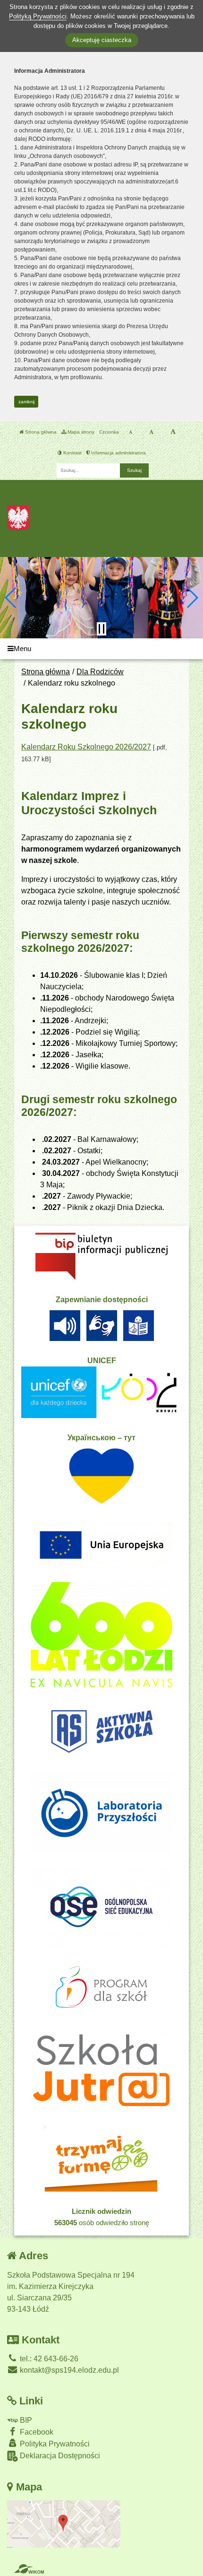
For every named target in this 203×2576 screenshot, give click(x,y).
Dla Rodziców (100, 672)
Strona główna (40, 432)
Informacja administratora (118, 453)
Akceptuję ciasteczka (102, 40)
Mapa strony (80, 432)
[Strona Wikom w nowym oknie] (29, 2569)
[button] (11, 598)
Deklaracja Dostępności (59, 2456)
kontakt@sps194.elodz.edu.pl (68, 2370)
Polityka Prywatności (54, 2444)
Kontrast (72, 453)
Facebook (36, 2432)
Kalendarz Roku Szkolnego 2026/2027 (86, 747)
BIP (25, 2420)
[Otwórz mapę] (64, 2523)
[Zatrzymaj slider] (101, 629)
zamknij (26, 402)
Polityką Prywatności (38, 16)
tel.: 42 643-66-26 (48, 2359)
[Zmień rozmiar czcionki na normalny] (131, 432)
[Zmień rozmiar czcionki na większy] (151, 432)
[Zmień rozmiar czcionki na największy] (173, 432)
